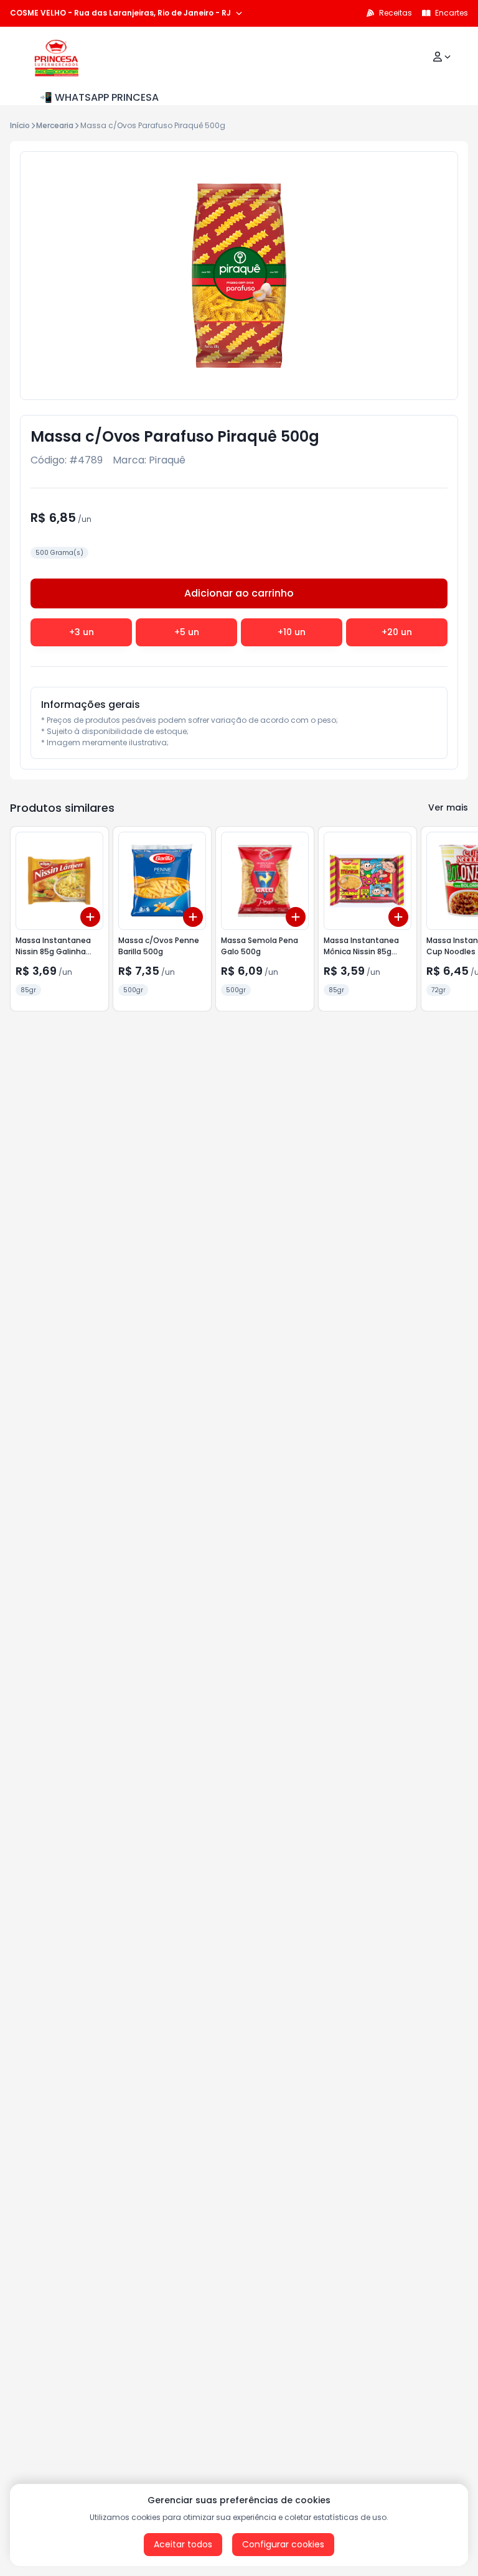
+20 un (397, 632)
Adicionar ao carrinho (239, 593)
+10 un (292, 632)
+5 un (187, 632)
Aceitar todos (183, 2544)
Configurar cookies (283, 2544)
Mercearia (55, 125)
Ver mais (448, 807)
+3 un (82, 632)
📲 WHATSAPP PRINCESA (99, 97)
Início (20, 125)
